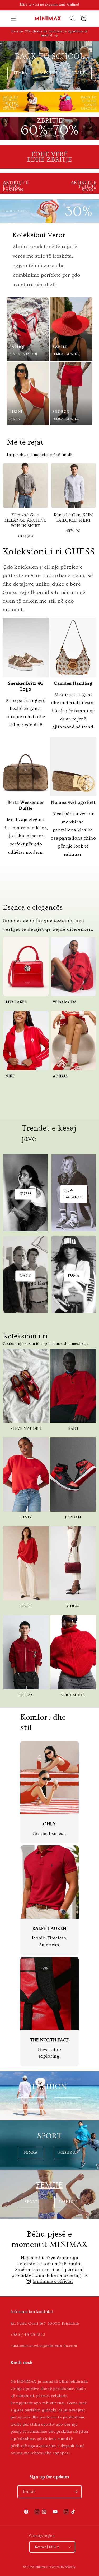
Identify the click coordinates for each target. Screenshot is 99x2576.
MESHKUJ (49, 73)
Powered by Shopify (62, 2567)
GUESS (73, 1606)
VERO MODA (73, 1695)
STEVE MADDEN (26, 1429)
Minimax (42, 2567)
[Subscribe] (76, 2492)
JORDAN (73, 1517)
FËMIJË (78, 73)
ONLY (26, 1606)
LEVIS (26, 1517)
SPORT (49, 2136)
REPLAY (26, 1695)
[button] (13, 18)
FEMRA (21, 73)
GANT (73, 1429)
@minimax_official (53, 2281)
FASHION (49, 2087)
